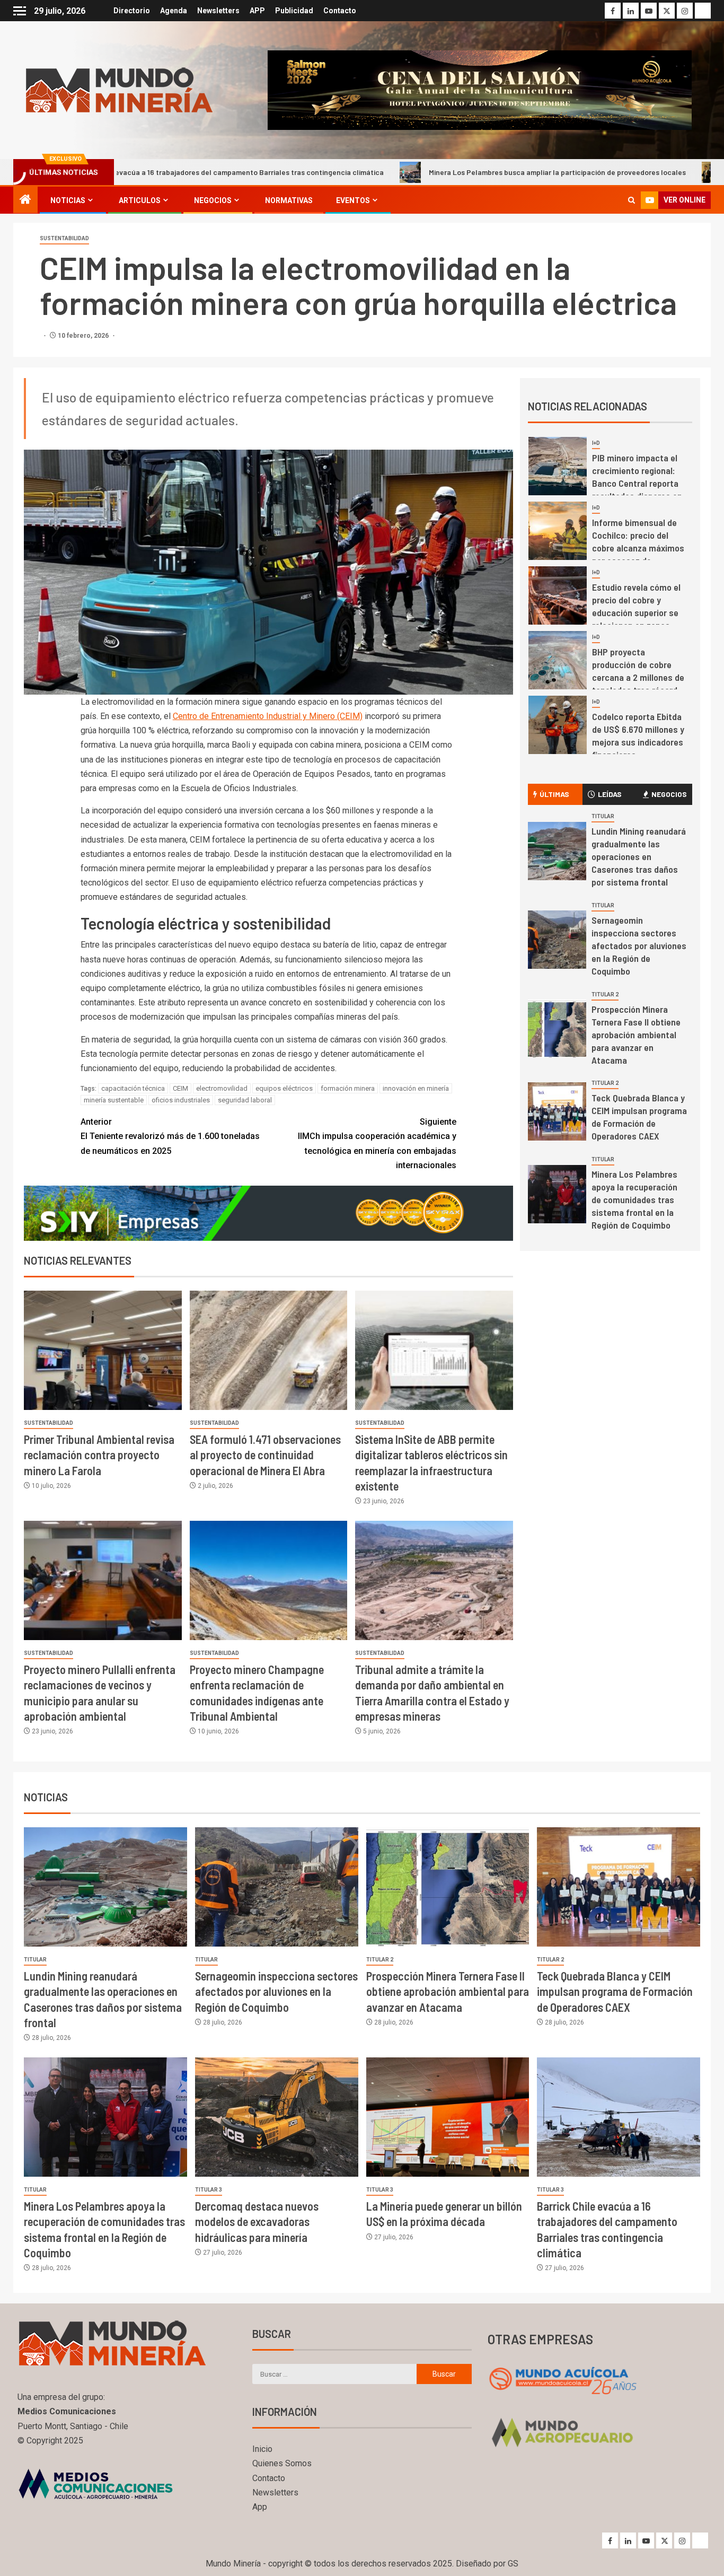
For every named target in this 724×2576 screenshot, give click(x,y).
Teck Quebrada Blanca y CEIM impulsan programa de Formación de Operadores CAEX (639, 1117)
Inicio (262, 2449)
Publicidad (294, 11)
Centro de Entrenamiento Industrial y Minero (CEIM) (268, 716)
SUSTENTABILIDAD (64, 238)
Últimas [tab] (554, 794)
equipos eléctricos (284, 1088)
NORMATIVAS (289, 200)
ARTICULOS (140, 200)
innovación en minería (416, 1088)
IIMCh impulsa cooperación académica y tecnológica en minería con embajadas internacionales (377, 1144)
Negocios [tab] (669, 794)
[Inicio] (25, 200)
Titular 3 (209, 2190)
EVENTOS (353, 200)
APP (257, 11)
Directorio (132, 11)
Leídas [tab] (610, 794)
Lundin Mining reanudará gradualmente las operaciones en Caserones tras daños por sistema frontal (639, 856)
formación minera (348, 1088)
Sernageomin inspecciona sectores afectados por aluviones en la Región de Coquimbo (639, 945)
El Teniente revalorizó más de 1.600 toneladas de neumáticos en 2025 (170, 1136)
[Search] (632, 200)
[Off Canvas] (20, 11)
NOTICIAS (68, 200)
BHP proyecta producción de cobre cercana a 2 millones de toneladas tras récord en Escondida (638, 550)
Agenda (174, 11)
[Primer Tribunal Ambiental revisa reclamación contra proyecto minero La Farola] (103, 1350)
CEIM (180, 1088)
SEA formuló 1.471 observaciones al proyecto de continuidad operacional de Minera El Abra (265, 1455)
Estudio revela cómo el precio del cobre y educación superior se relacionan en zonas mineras (636, 485)
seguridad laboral (245, 1100)
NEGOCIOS (213, 200)
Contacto (340, 11)
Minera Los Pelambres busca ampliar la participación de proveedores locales (429, 172)
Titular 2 (605, 995)
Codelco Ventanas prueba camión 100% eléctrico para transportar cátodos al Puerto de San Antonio (637, 679)
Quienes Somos (282, 2463)
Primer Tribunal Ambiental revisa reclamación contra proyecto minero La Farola (99, 1455)
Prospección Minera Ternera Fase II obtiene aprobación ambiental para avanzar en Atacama (636, 1035)
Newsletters (218, 11)
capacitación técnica (133, 1088)
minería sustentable (114, 1100)
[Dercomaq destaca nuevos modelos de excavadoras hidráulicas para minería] (277, 2117)
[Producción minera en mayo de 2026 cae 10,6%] (558, 727)
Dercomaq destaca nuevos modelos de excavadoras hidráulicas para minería (257, 2222)
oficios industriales (181, 1100)
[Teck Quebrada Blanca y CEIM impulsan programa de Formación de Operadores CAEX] (557, 1111)
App (260, 2507)
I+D (596, 445)
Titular (603, 816)
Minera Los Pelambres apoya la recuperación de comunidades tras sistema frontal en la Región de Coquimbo (634, 1199)
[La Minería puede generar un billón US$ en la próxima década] (448, 2117)
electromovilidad (222, 1088)
